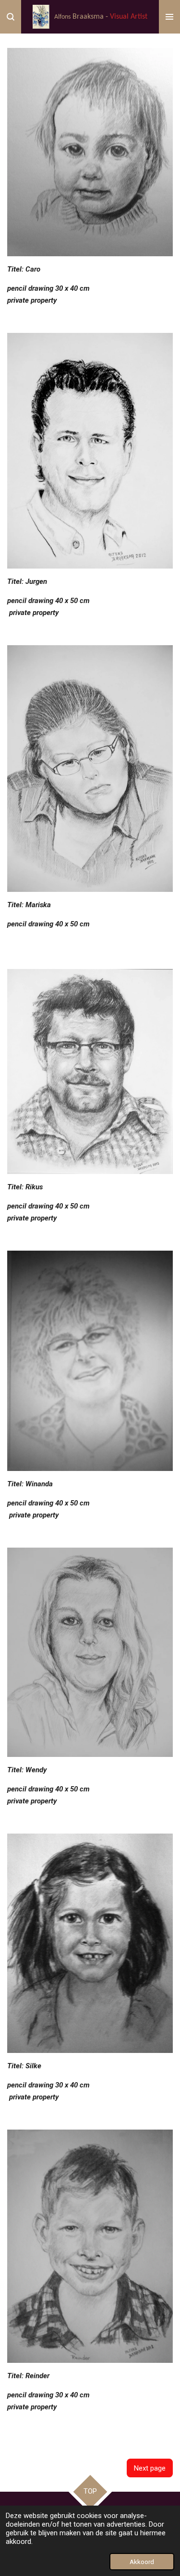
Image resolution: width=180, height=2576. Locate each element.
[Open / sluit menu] (169, 17)
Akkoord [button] (142, 2562)
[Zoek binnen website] (11, 17)
